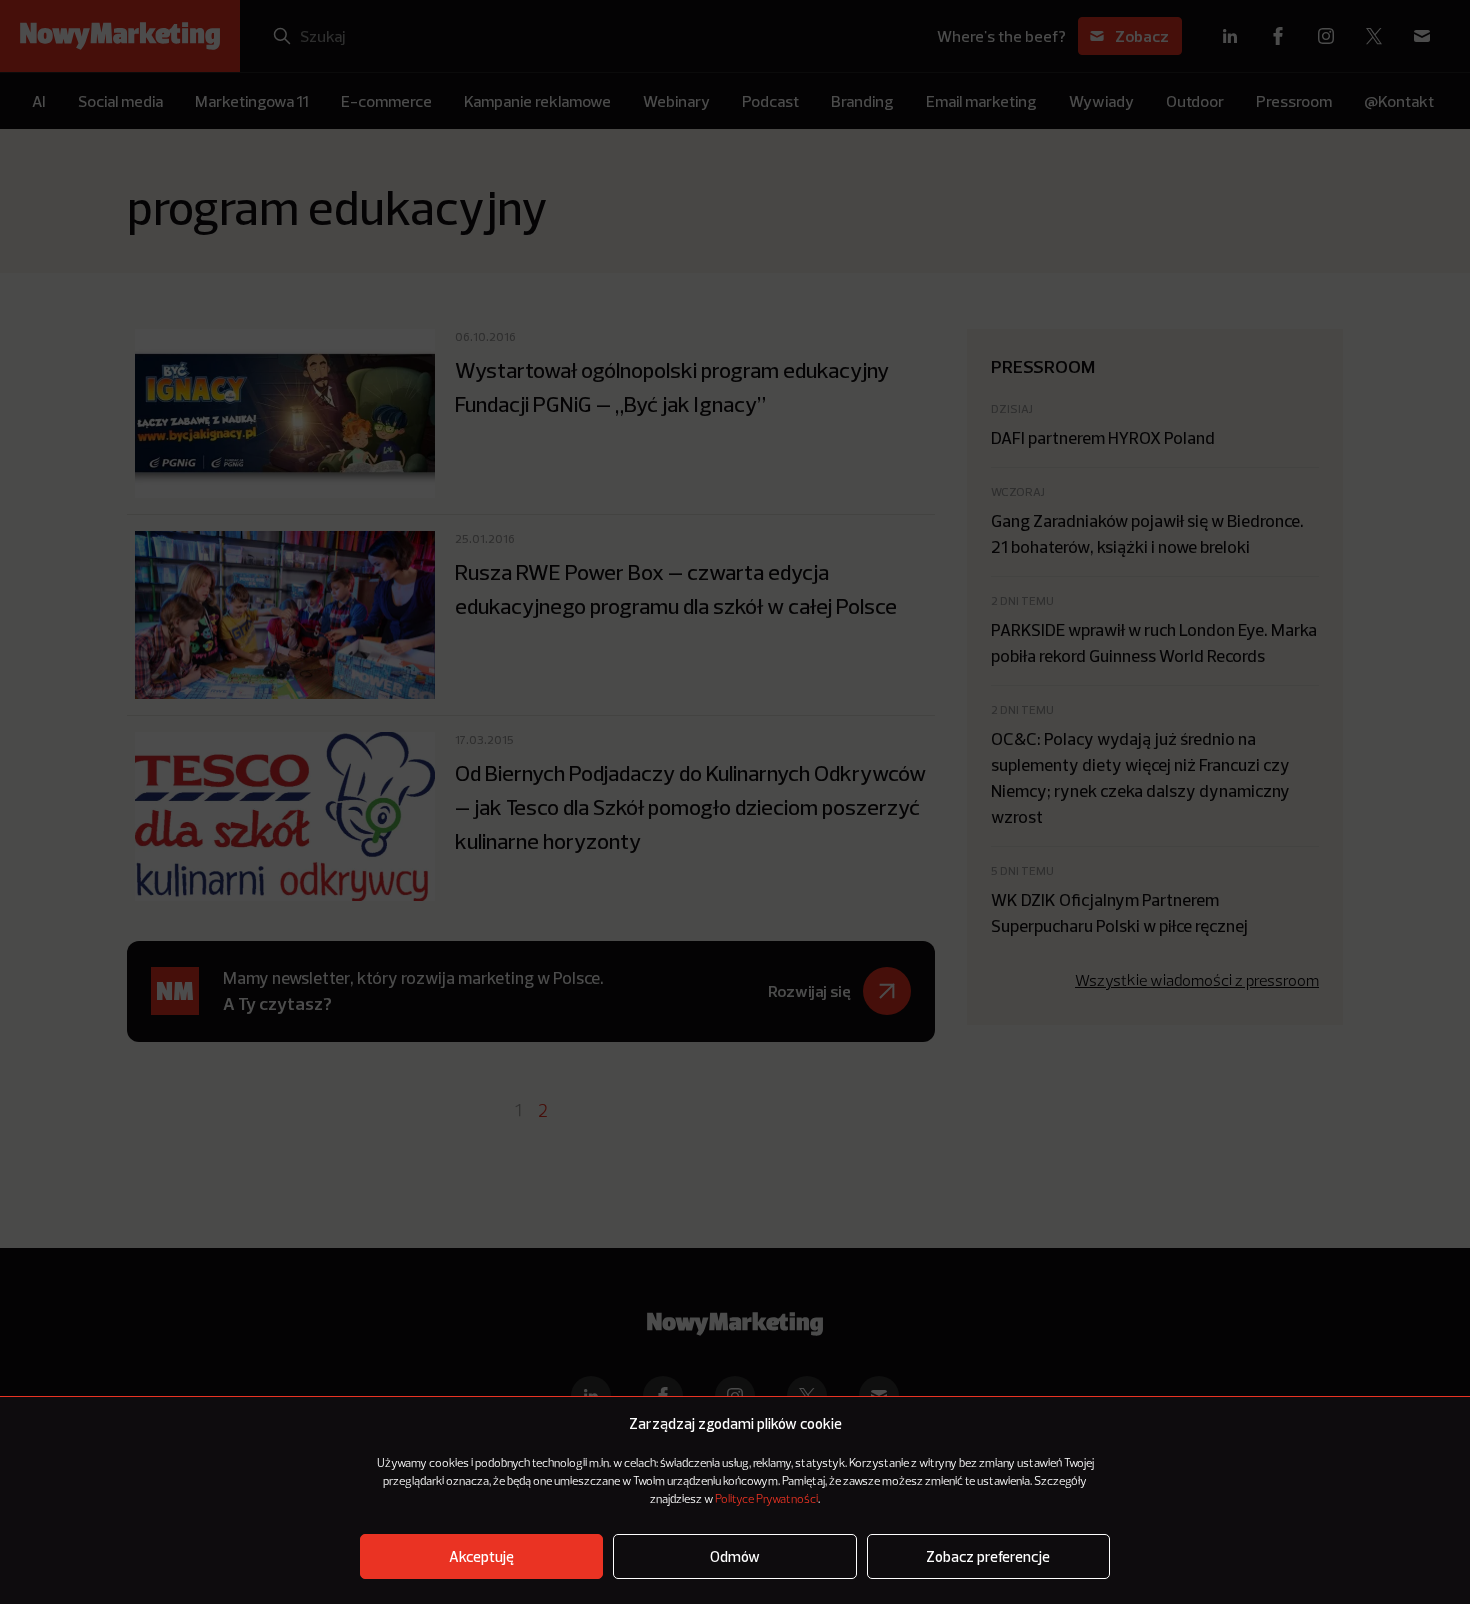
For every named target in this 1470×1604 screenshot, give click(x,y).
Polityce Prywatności (766, 1500)
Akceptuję (481, 1556)
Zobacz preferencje (988, 1556)
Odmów (735, 1556)
